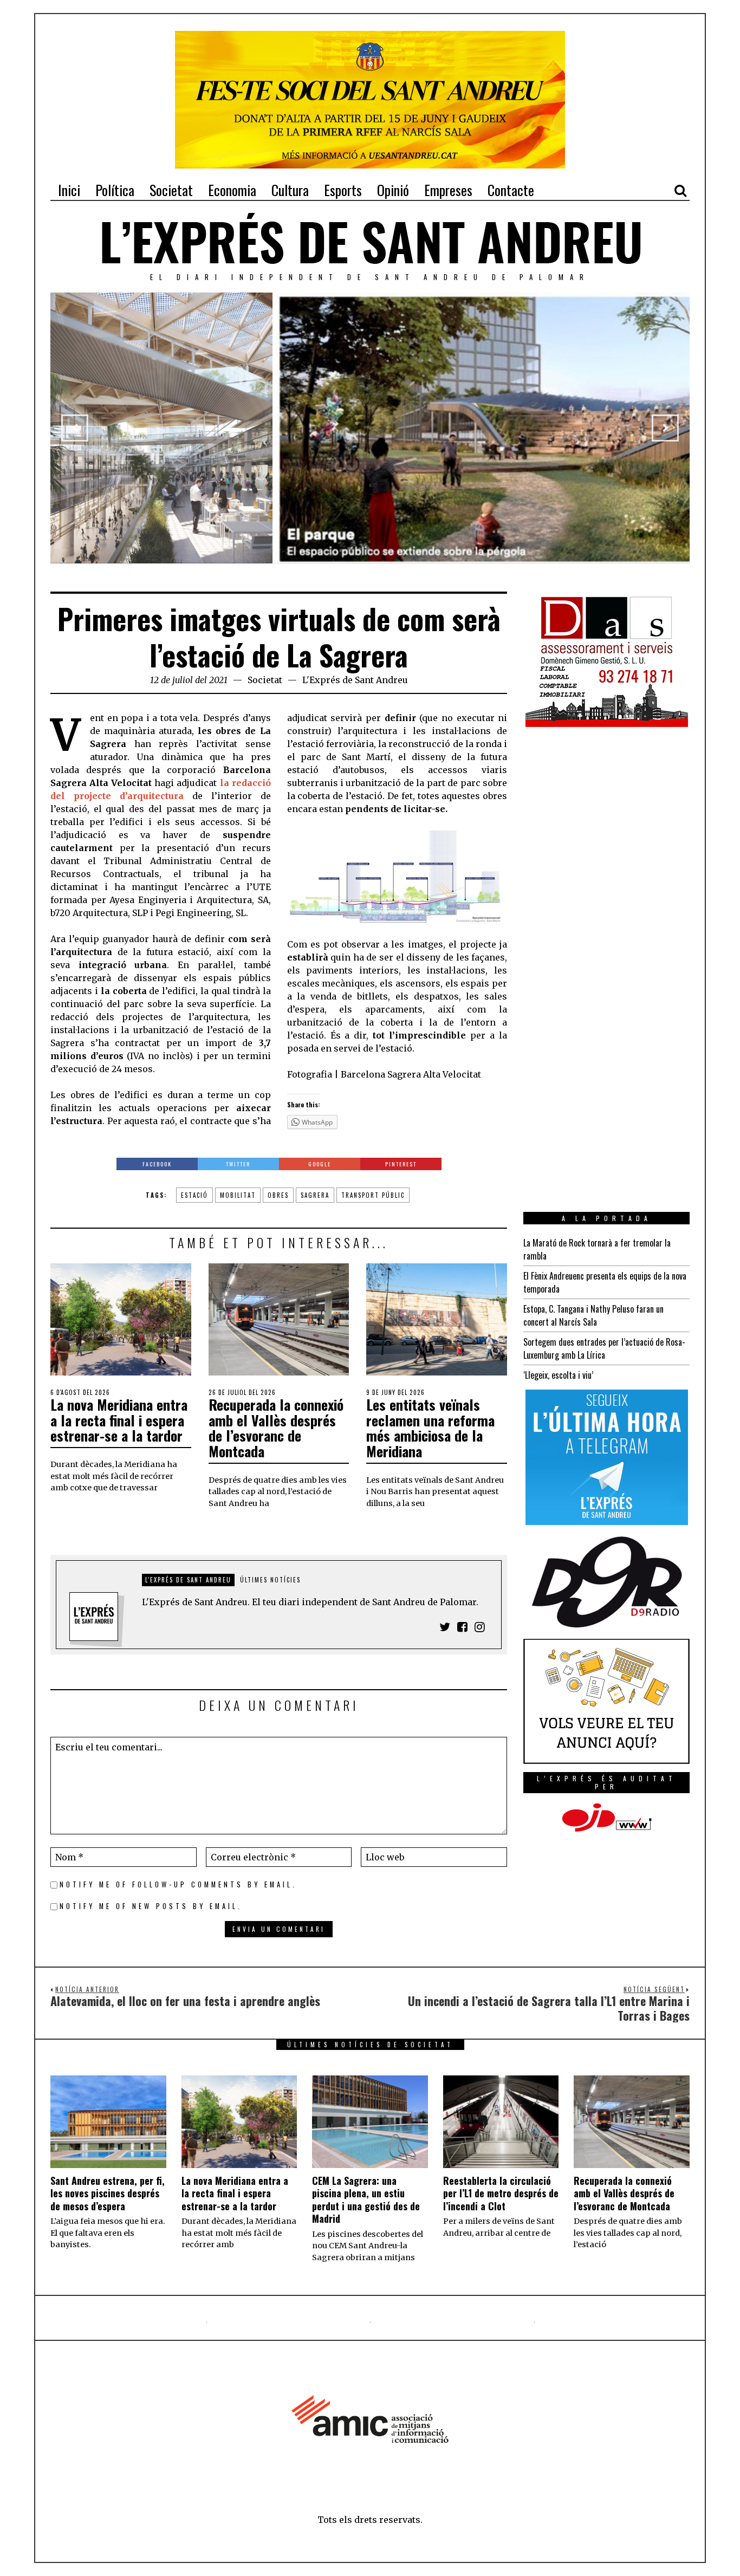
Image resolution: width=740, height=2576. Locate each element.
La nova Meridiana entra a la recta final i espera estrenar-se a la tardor (119, 1420)
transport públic (373, 1195)
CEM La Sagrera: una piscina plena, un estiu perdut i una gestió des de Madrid (366, 2199)
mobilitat (238, 1195)
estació (194, 1195)
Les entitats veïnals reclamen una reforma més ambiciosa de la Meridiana (430, 1428)
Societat (265, 680)
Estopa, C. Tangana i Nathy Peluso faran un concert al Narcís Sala (593, 1315)
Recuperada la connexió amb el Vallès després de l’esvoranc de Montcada (276, 1428)
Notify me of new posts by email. (151, 1906)
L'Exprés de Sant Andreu (355, 680)
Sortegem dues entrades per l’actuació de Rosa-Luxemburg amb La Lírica (604, 1348)
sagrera (315, 1195)
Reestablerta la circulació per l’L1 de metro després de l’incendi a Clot (501, 2193)
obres (278, 1195)
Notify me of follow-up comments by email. (178, 1884)
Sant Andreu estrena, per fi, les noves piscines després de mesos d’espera (108, 2193)
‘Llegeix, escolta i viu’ (558, 1375)
